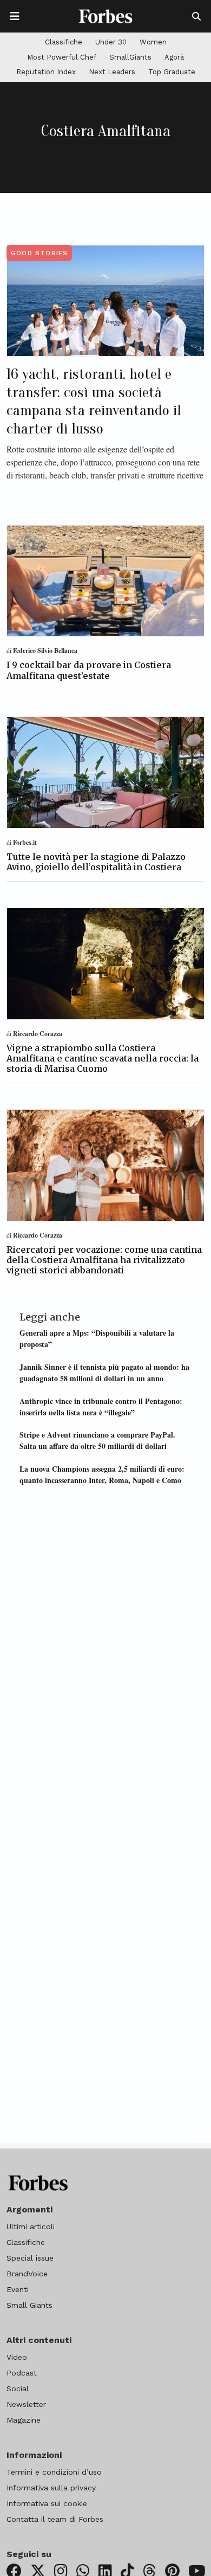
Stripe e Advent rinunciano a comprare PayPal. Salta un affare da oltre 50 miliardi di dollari (97, 1440)
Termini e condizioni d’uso (54, 2472)
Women (153, 42)
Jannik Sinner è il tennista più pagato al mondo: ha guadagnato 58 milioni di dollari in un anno (104, 1373)
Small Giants (29, 2305)
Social (18, 2389)
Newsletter (26, 2404)
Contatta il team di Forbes (55, 2519)
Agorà (174, 57)
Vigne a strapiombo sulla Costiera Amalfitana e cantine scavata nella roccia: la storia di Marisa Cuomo (103, 1058)
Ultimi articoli (31, 2227)
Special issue (30, 2258)
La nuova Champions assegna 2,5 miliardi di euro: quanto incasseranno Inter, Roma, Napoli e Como (102, 1474)
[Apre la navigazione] (15, 16)
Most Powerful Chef (62, 57)
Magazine (24, 2420)
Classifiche (64, 42)
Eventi (18, 2289)
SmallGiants (130, 57)
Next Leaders (112, 72)
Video (17, 2357)
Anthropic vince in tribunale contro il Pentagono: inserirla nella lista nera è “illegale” (101, 1407)
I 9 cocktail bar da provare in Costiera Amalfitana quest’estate (89, 670)
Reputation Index (46, 72)
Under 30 (111, 42)
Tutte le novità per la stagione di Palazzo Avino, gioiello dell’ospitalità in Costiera (96, 862)
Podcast (22, 2373)
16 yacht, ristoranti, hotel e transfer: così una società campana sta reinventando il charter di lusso (94, 401)
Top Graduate (172, 72)
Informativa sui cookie (47, 2503)
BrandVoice (27, 2274)
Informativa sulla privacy (51, 2488)
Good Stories (39, 253)
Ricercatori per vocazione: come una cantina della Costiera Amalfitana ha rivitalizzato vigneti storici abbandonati (104, 1260)
